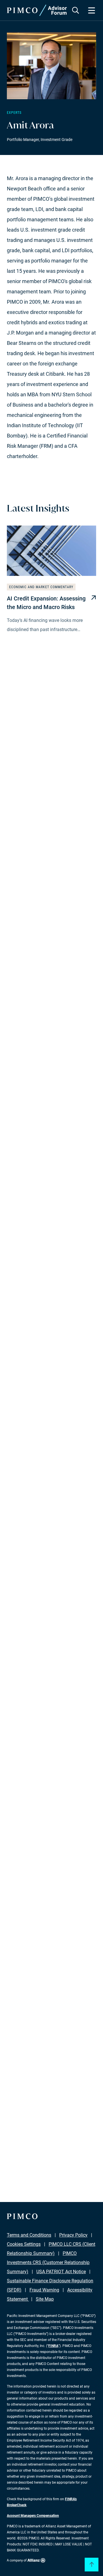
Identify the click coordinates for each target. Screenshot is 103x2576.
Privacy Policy (73, 2235)
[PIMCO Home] (37, 10)
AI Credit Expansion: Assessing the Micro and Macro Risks (46, 603)
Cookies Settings (24, 2244)
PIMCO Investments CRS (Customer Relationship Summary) (48, 2262)
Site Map (45, 2299)
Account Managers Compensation (33, 2516)
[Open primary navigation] (92, 10)
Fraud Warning (44, 2290)
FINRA (53, 2346)
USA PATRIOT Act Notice (61, 2272)
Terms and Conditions (29, 2235)
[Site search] (76, 10)
